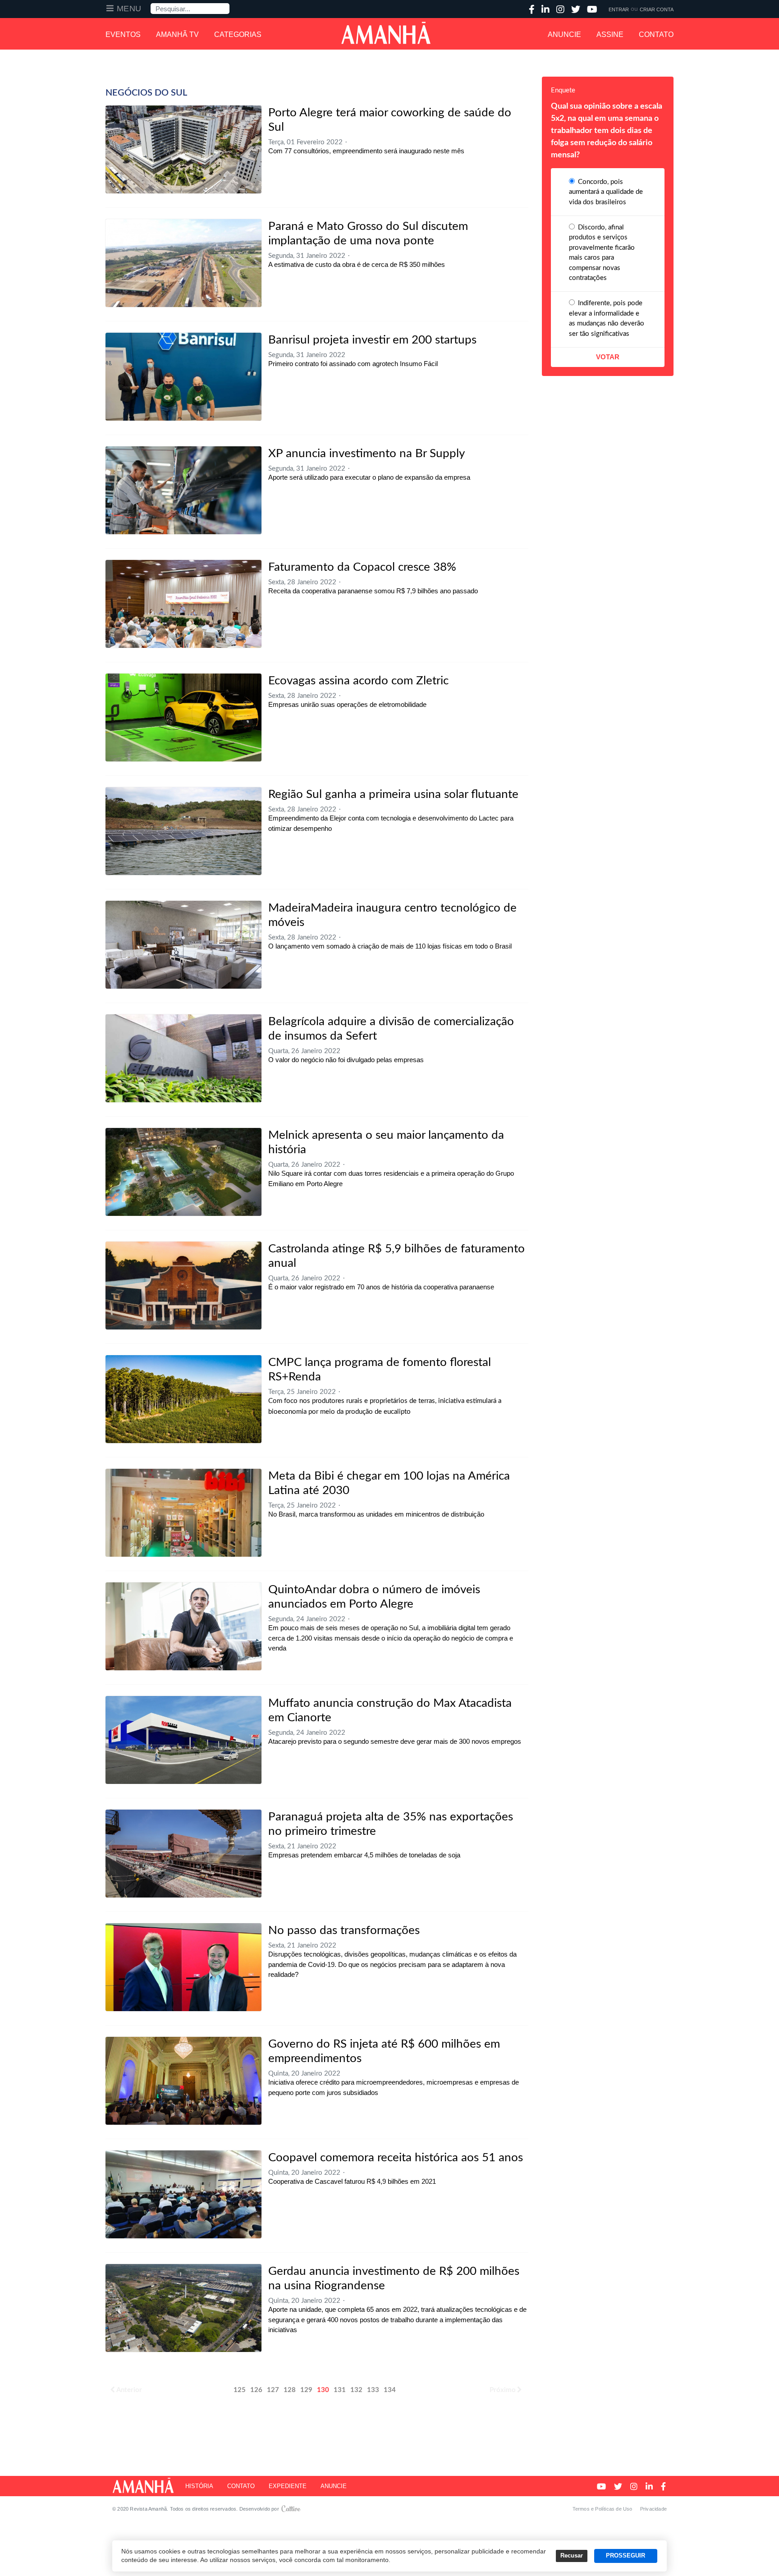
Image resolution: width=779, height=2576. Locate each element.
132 (356, 2390)
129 (306, 2390)
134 (390, 2390)
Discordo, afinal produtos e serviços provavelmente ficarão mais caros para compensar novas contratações (602, 253)
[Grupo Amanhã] (386, 33)
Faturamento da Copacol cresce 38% (362, 567)
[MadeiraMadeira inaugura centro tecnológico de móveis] (183, 945)
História (199, 2486)
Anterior (129, 2390)
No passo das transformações (344, 1930)
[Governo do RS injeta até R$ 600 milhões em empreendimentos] (183, 2081)
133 (373, 2390)
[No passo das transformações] (183, 1967)
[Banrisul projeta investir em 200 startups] (183, 377)
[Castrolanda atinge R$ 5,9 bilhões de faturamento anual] (183, 1286)
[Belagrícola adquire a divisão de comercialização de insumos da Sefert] (183, 1058)
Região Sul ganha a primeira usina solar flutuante (393, 794)
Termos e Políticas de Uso (603, 2509)
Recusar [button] (572, 2556)
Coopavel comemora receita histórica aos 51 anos (396, 2158)
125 (240, 2390)
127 (273, 2390)
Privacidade (653, 2509)
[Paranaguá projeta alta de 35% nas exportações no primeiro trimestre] (183, 1854)
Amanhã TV (177, 34)
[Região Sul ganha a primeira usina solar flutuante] (183, 831)
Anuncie (564, 34)
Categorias (238, 34)
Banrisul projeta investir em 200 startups (372, 340)
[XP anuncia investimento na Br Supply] (183, 490)
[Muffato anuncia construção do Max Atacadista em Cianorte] (183, 1740)
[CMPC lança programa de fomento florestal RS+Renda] (183, 1399)
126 (256, 2390)
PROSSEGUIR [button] (625, 2556)
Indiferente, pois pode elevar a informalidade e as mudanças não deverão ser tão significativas (607, 319)
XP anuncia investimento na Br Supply (367, 454)
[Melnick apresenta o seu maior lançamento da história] (183, 1172)
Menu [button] (129, 9)
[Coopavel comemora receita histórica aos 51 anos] (183, 2194)
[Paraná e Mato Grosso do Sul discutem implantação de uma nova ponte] (183, 263)
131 (340, 2390)
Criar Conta (657, 9)
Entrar (619, 9)
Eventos (123, 34)
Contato (656, 34)
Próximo (503, 2390)
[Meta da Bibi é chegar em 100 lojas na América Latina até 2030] (183, 1513)
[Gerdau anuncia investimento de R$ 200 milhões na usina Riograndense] (183, 2308)
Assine (610, 34)
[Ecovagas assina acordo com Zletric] (183, 717)
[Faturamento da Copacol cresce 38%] (183, 604)
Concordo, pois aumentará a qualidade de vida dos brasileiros (606, 192)
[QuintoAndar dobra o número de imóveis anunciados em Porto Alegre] (183, 1626)
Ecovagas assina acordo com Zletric (358, 681)
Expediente (288, 2486)
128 (290, 2390)
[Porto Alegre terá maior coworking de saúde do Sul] (183, 149)
